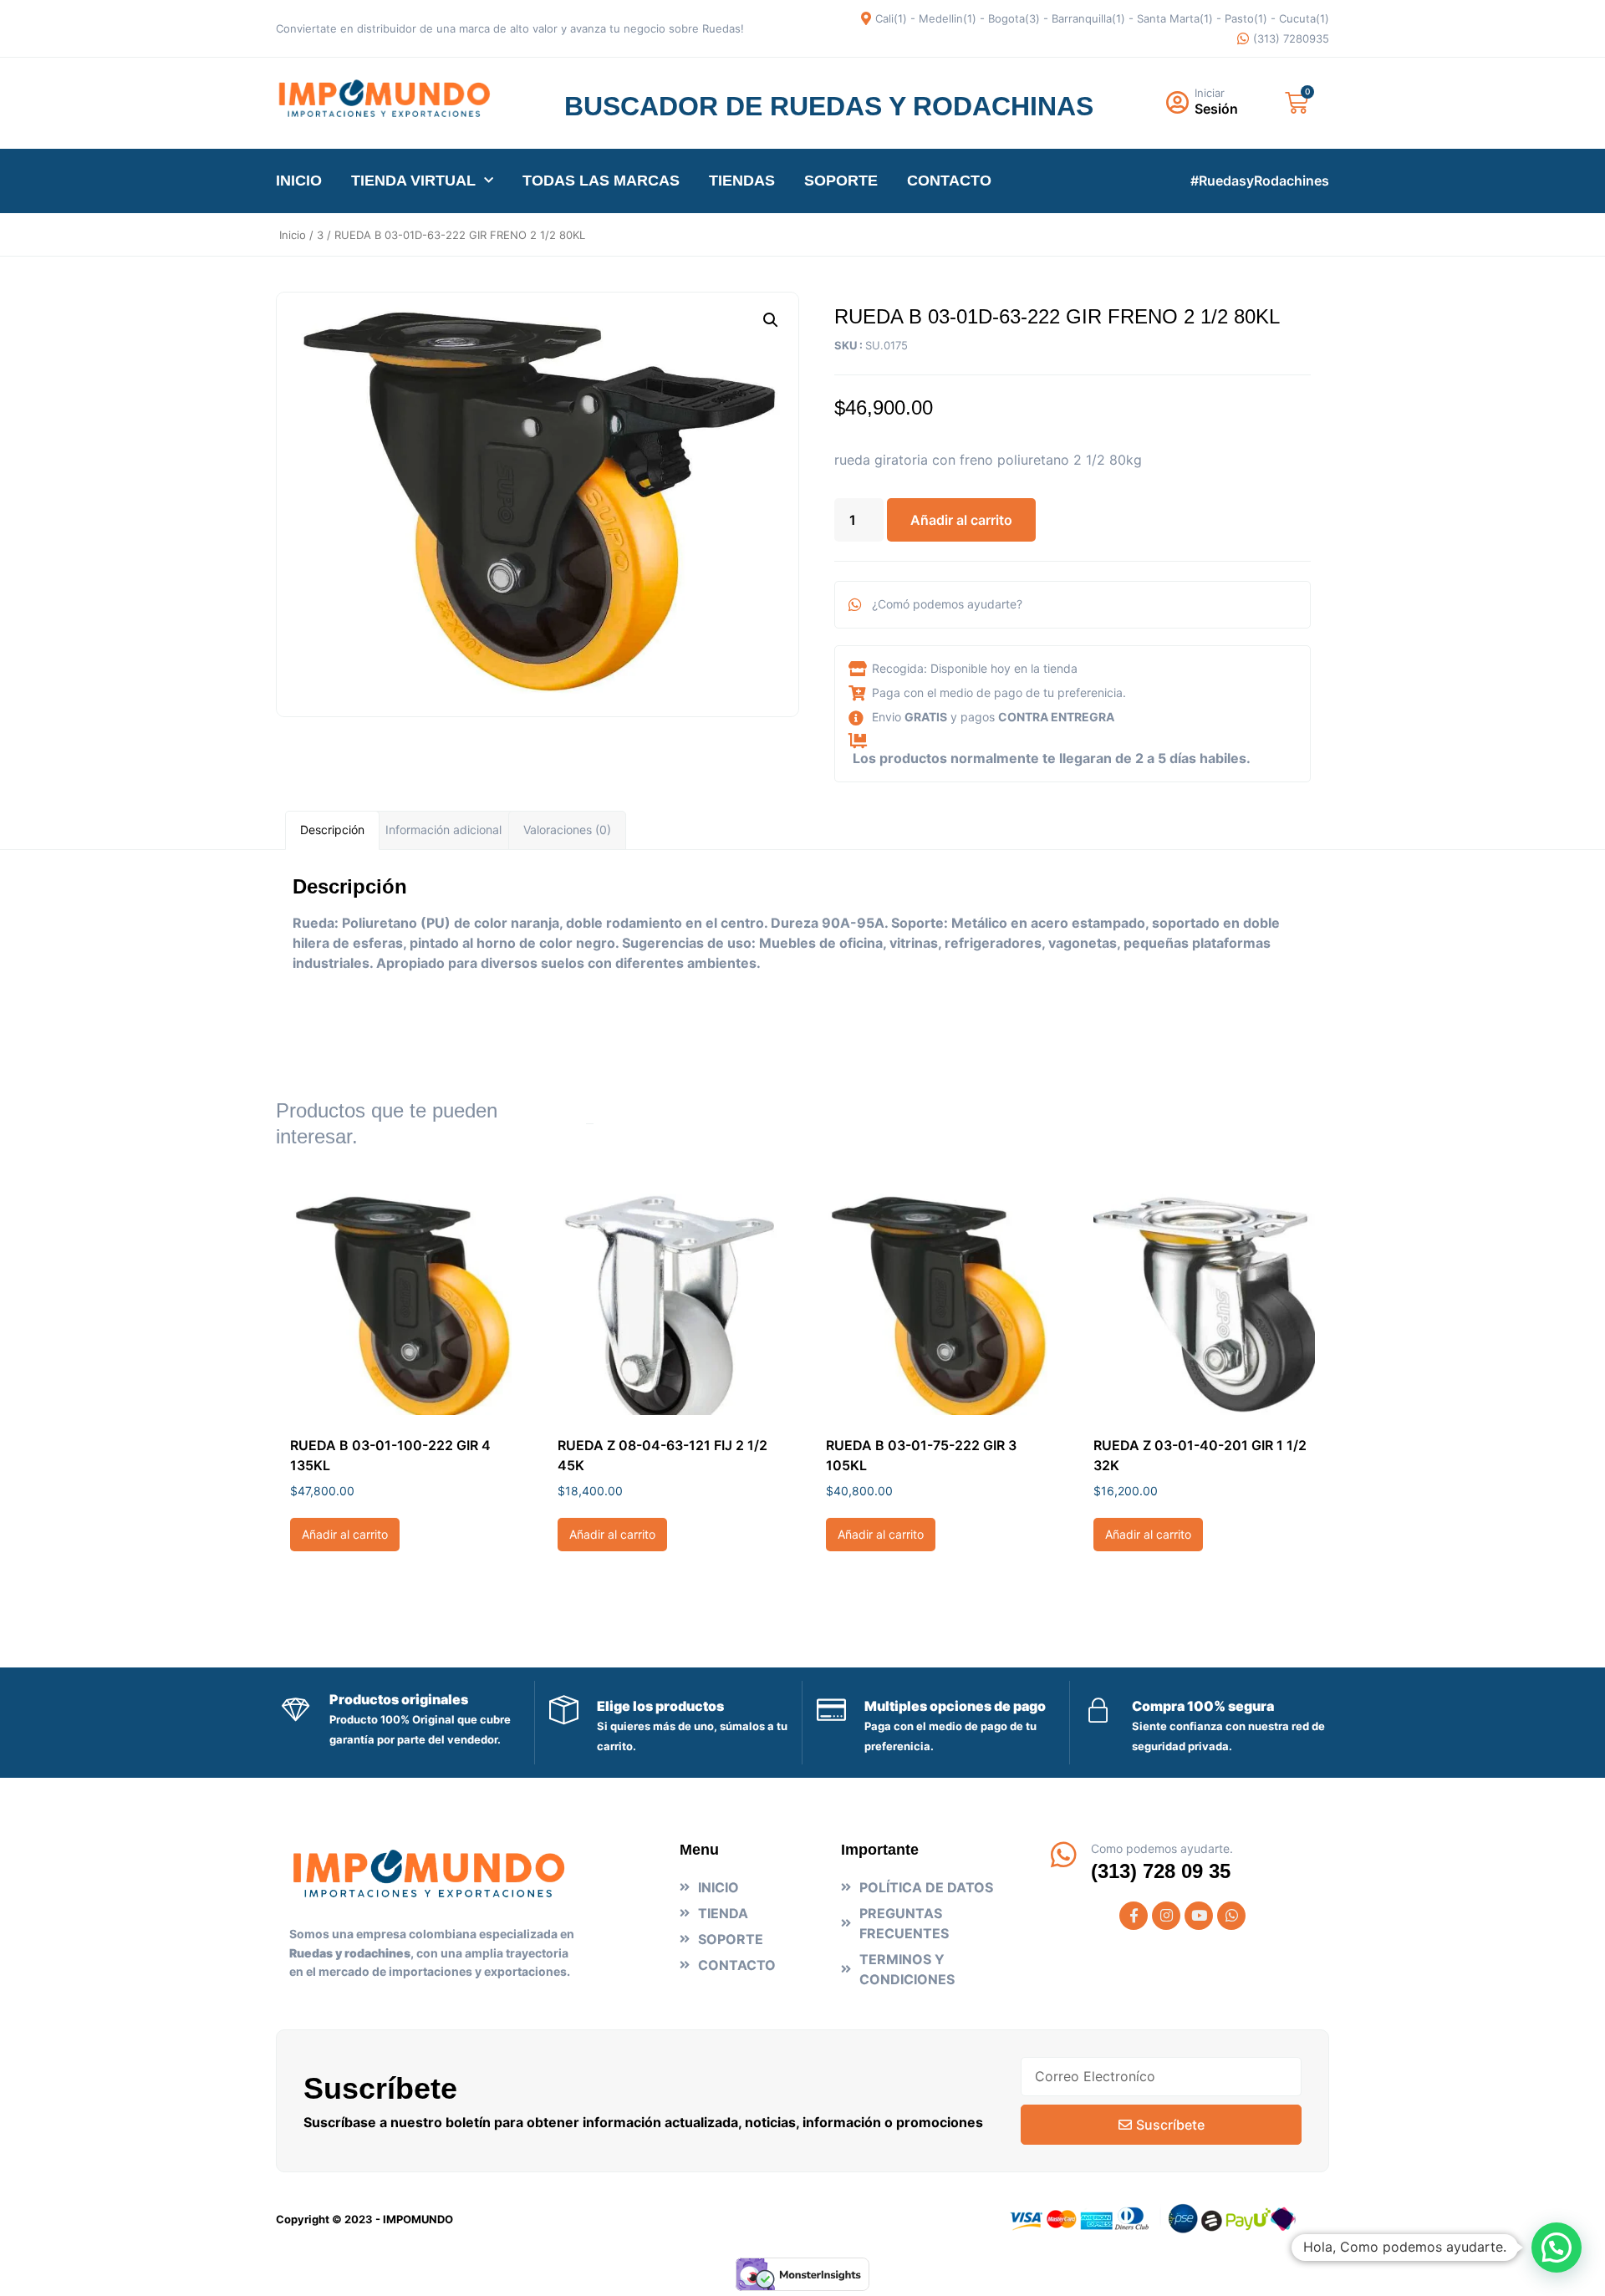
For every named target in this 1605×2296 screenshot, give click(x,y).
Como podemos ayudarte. (1162, 1848)
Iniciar (1210, 93)
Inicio (293, 235)
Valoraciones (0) (567, 830)
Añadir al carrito (961, 520)
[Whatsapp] (1231, 1916)
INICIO (299, 181)
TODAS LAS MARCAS (601, 181)
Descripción (332, 830)
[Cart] (1297, 103)
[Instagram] (1166, 1916)
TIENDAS (742, 181)
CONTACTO (949, 181)
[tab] (332, 830)
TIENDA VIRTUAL (413, 181)
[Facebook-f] (1134, 1916)
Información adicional (443, 830)
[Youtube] (1199, 1916)
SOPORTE (841, 181)
